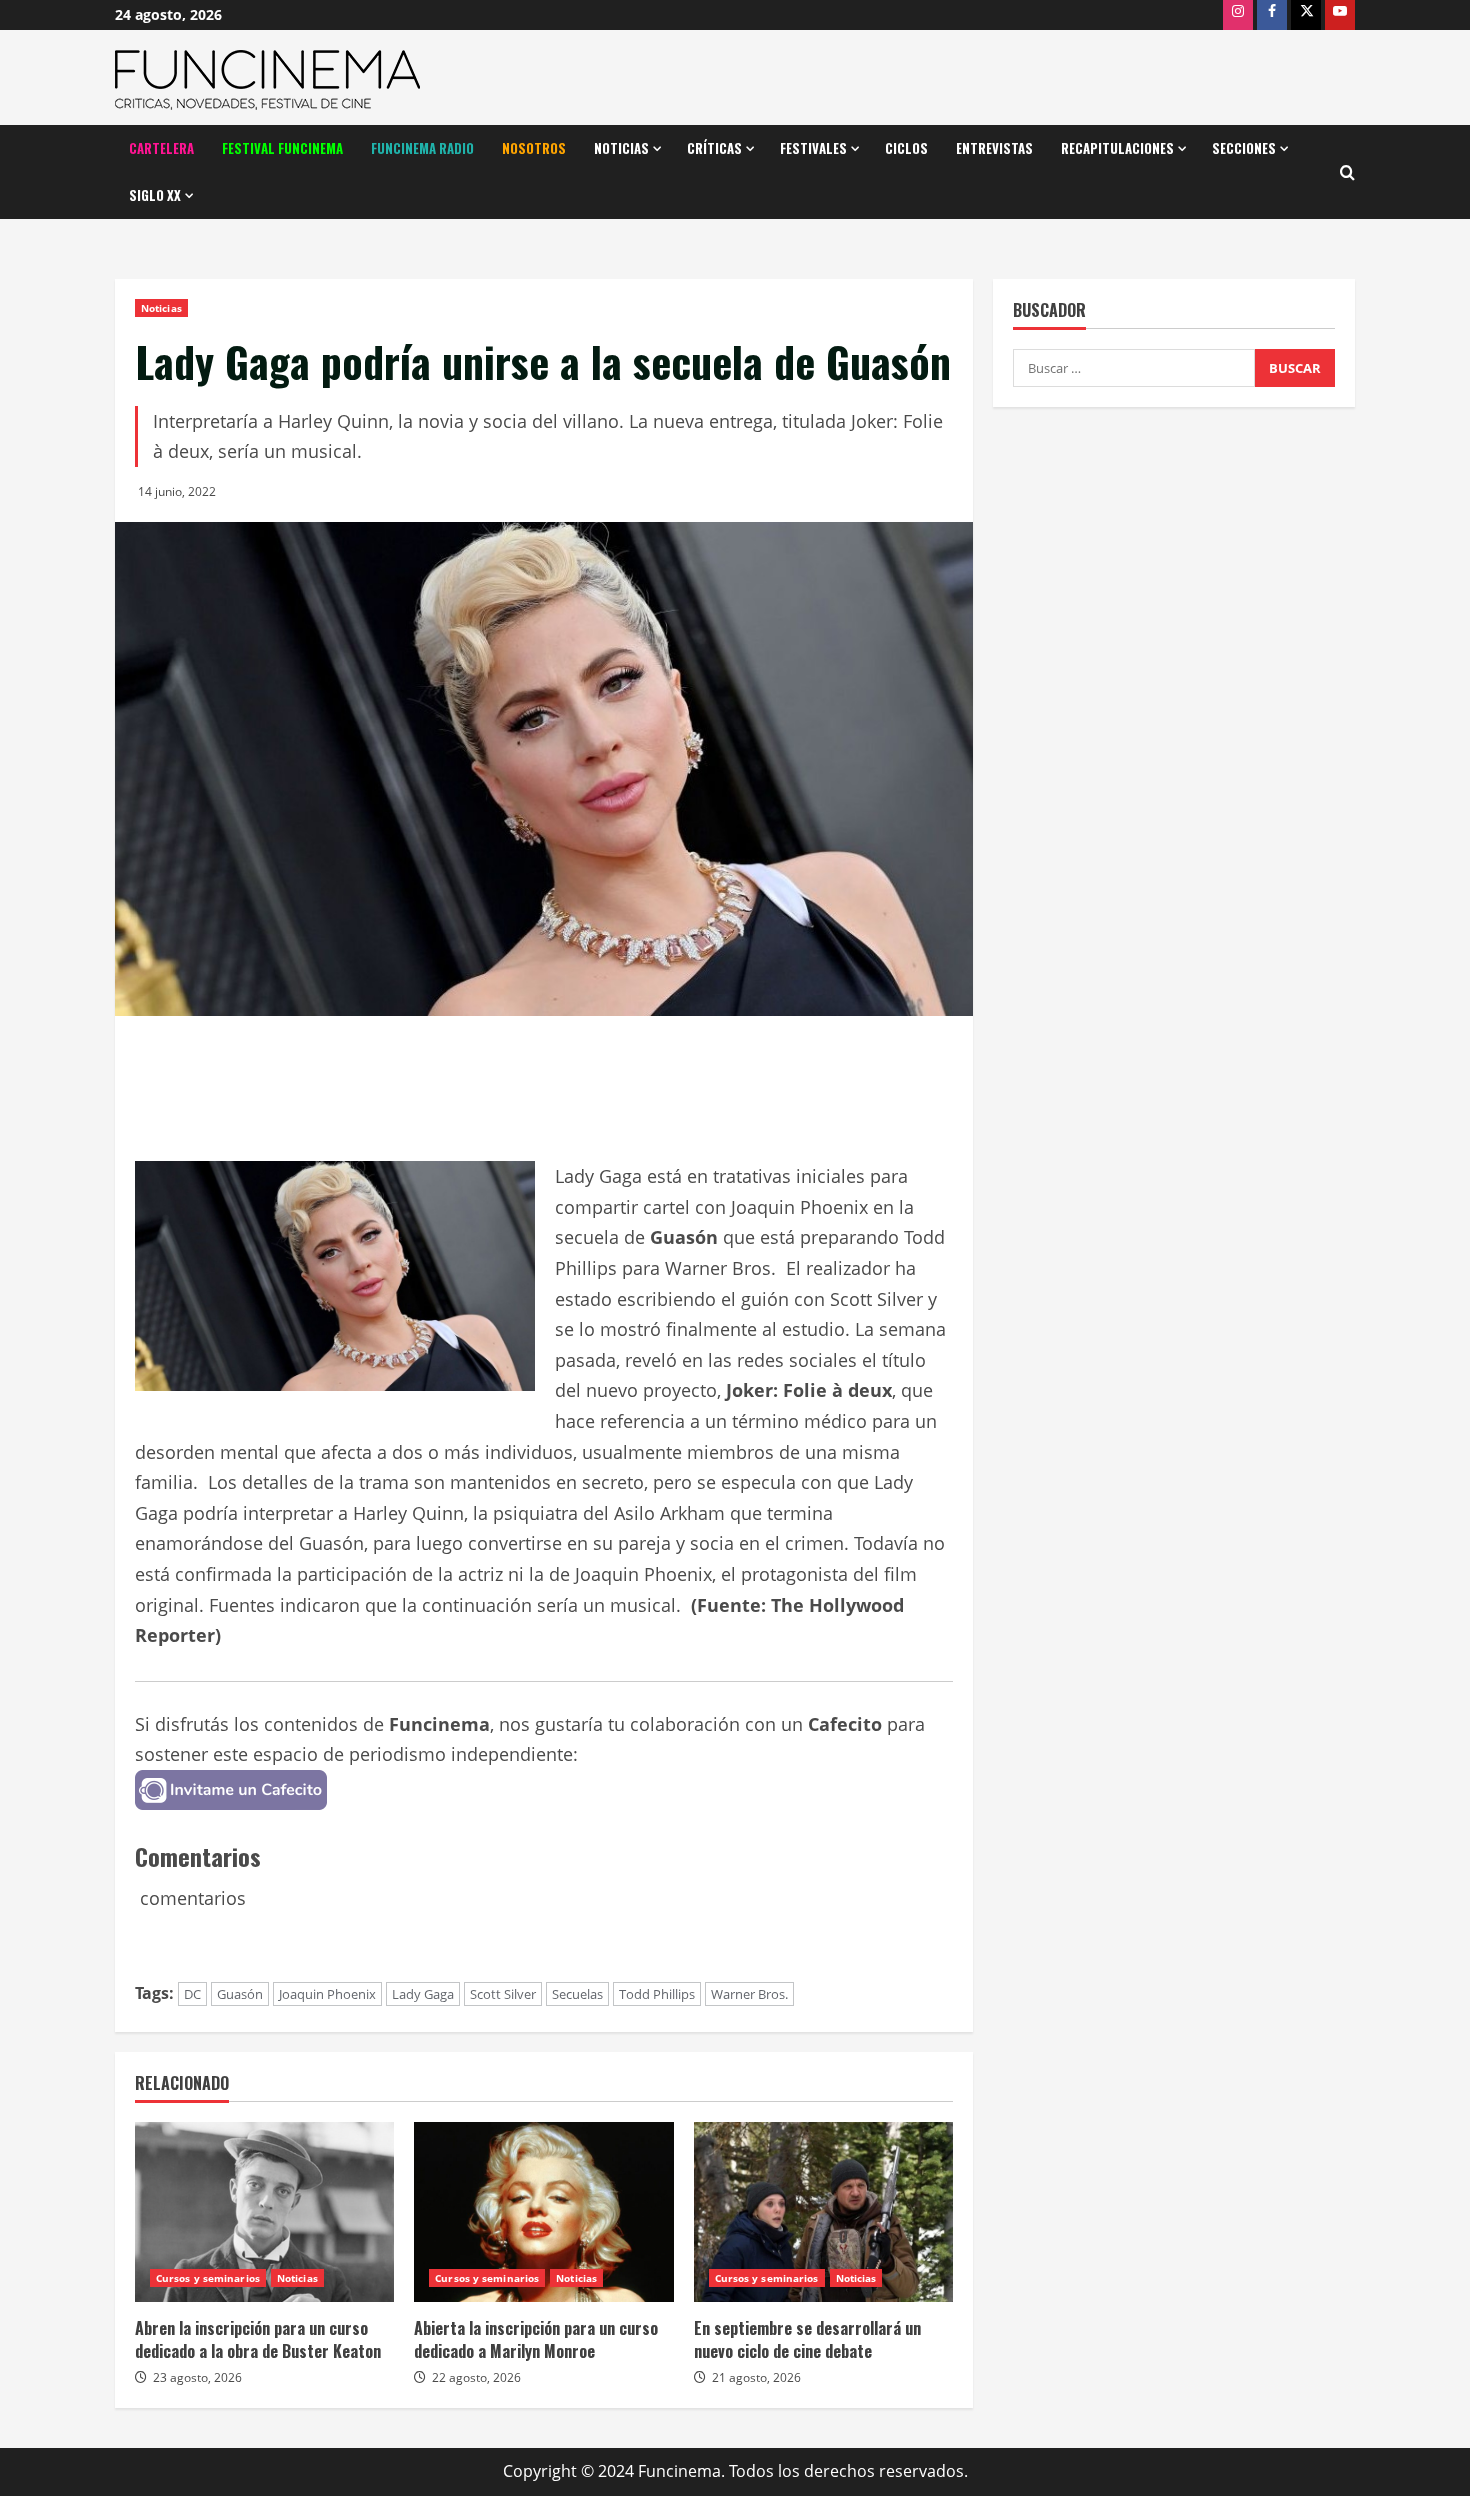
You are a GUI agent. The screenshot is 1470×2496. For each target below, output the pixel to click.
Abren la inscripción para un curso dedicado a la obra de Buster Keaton (258, 2339)
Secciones (1244, 148)
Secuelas (577, 1994)
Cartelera (161, 148)
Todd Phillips (657, 1994)
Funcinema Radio (422, 148)
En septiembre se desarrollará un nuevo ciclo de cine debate (807, 2339)
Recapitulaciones (1117, 148)
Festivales (813, 148)
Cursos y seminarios (208, 2278)
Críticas (714, 148)
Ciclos (906, 148)
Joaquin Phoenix (327, 1994)
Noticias (621, 148)
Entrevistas (994, 148)
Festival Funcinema (282, 148)
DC (192, 1994)
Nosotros (534, 148)
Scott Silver (503, 1994)
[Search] (1347, 172)
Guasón (240, 1994)
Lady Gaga (423, 1994)
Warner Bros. (749, 1994)
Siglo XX (155, 195)
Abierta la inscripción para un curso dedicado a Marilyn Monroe (536, 2339)
